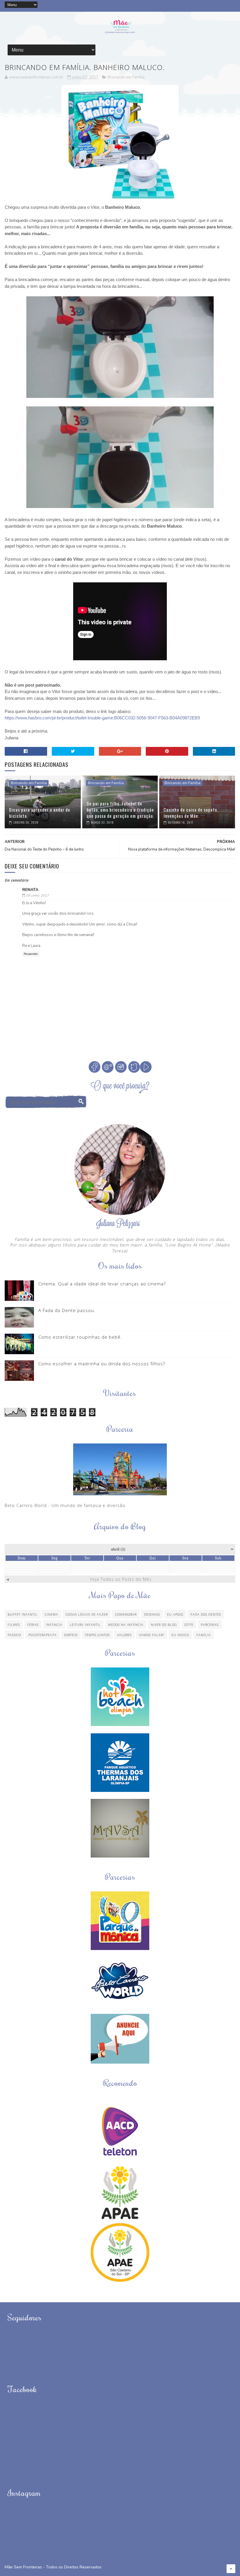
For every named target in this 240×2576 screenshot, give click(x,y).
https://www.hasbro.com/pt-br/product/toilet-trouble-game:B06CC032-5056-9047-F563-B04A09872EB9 (102, 718)
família (204, 1635)
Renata (30, 890)
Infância (54, 1625)
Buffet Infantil (23, 1614)
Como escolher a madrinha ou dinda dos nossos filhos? (102, 1364)
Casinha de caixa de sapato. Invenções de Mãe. (191, 813)
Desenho (152, 1614)
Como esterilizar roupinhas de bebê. (80, 1337)
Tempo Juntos (97, 1635)
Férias (33, 1625)
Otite (189, 1625)
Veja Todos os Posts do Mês (121, 1579)
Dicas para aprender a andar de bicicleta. (40, 813)
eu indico (180, 1635)
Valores (124, 1635)
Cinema (52, 1614)
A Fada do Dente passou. (67, 1310)
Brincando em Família (126, 77)
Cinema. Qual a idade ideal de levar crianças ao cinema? (102, 1284)
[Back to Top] (231, 2569)
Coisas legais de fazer (87, 1614)
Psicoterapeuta (43, 1635)
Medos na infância (126, 1625)
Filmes (14, 1625)
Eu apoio (175, 1614)
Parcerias (210, 1625)
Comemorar (126, 1614)
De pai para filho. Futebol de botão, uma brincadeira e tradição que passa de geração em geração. (120, 810)
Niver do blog (164, 1625)
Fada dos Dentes (206, 1614)
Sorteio (71, 1635)
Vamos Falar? (152, 1635)
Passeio (14, 1635)
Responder (31, 954)
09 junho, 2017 (37, 896)
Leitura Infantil (85, 1625)
